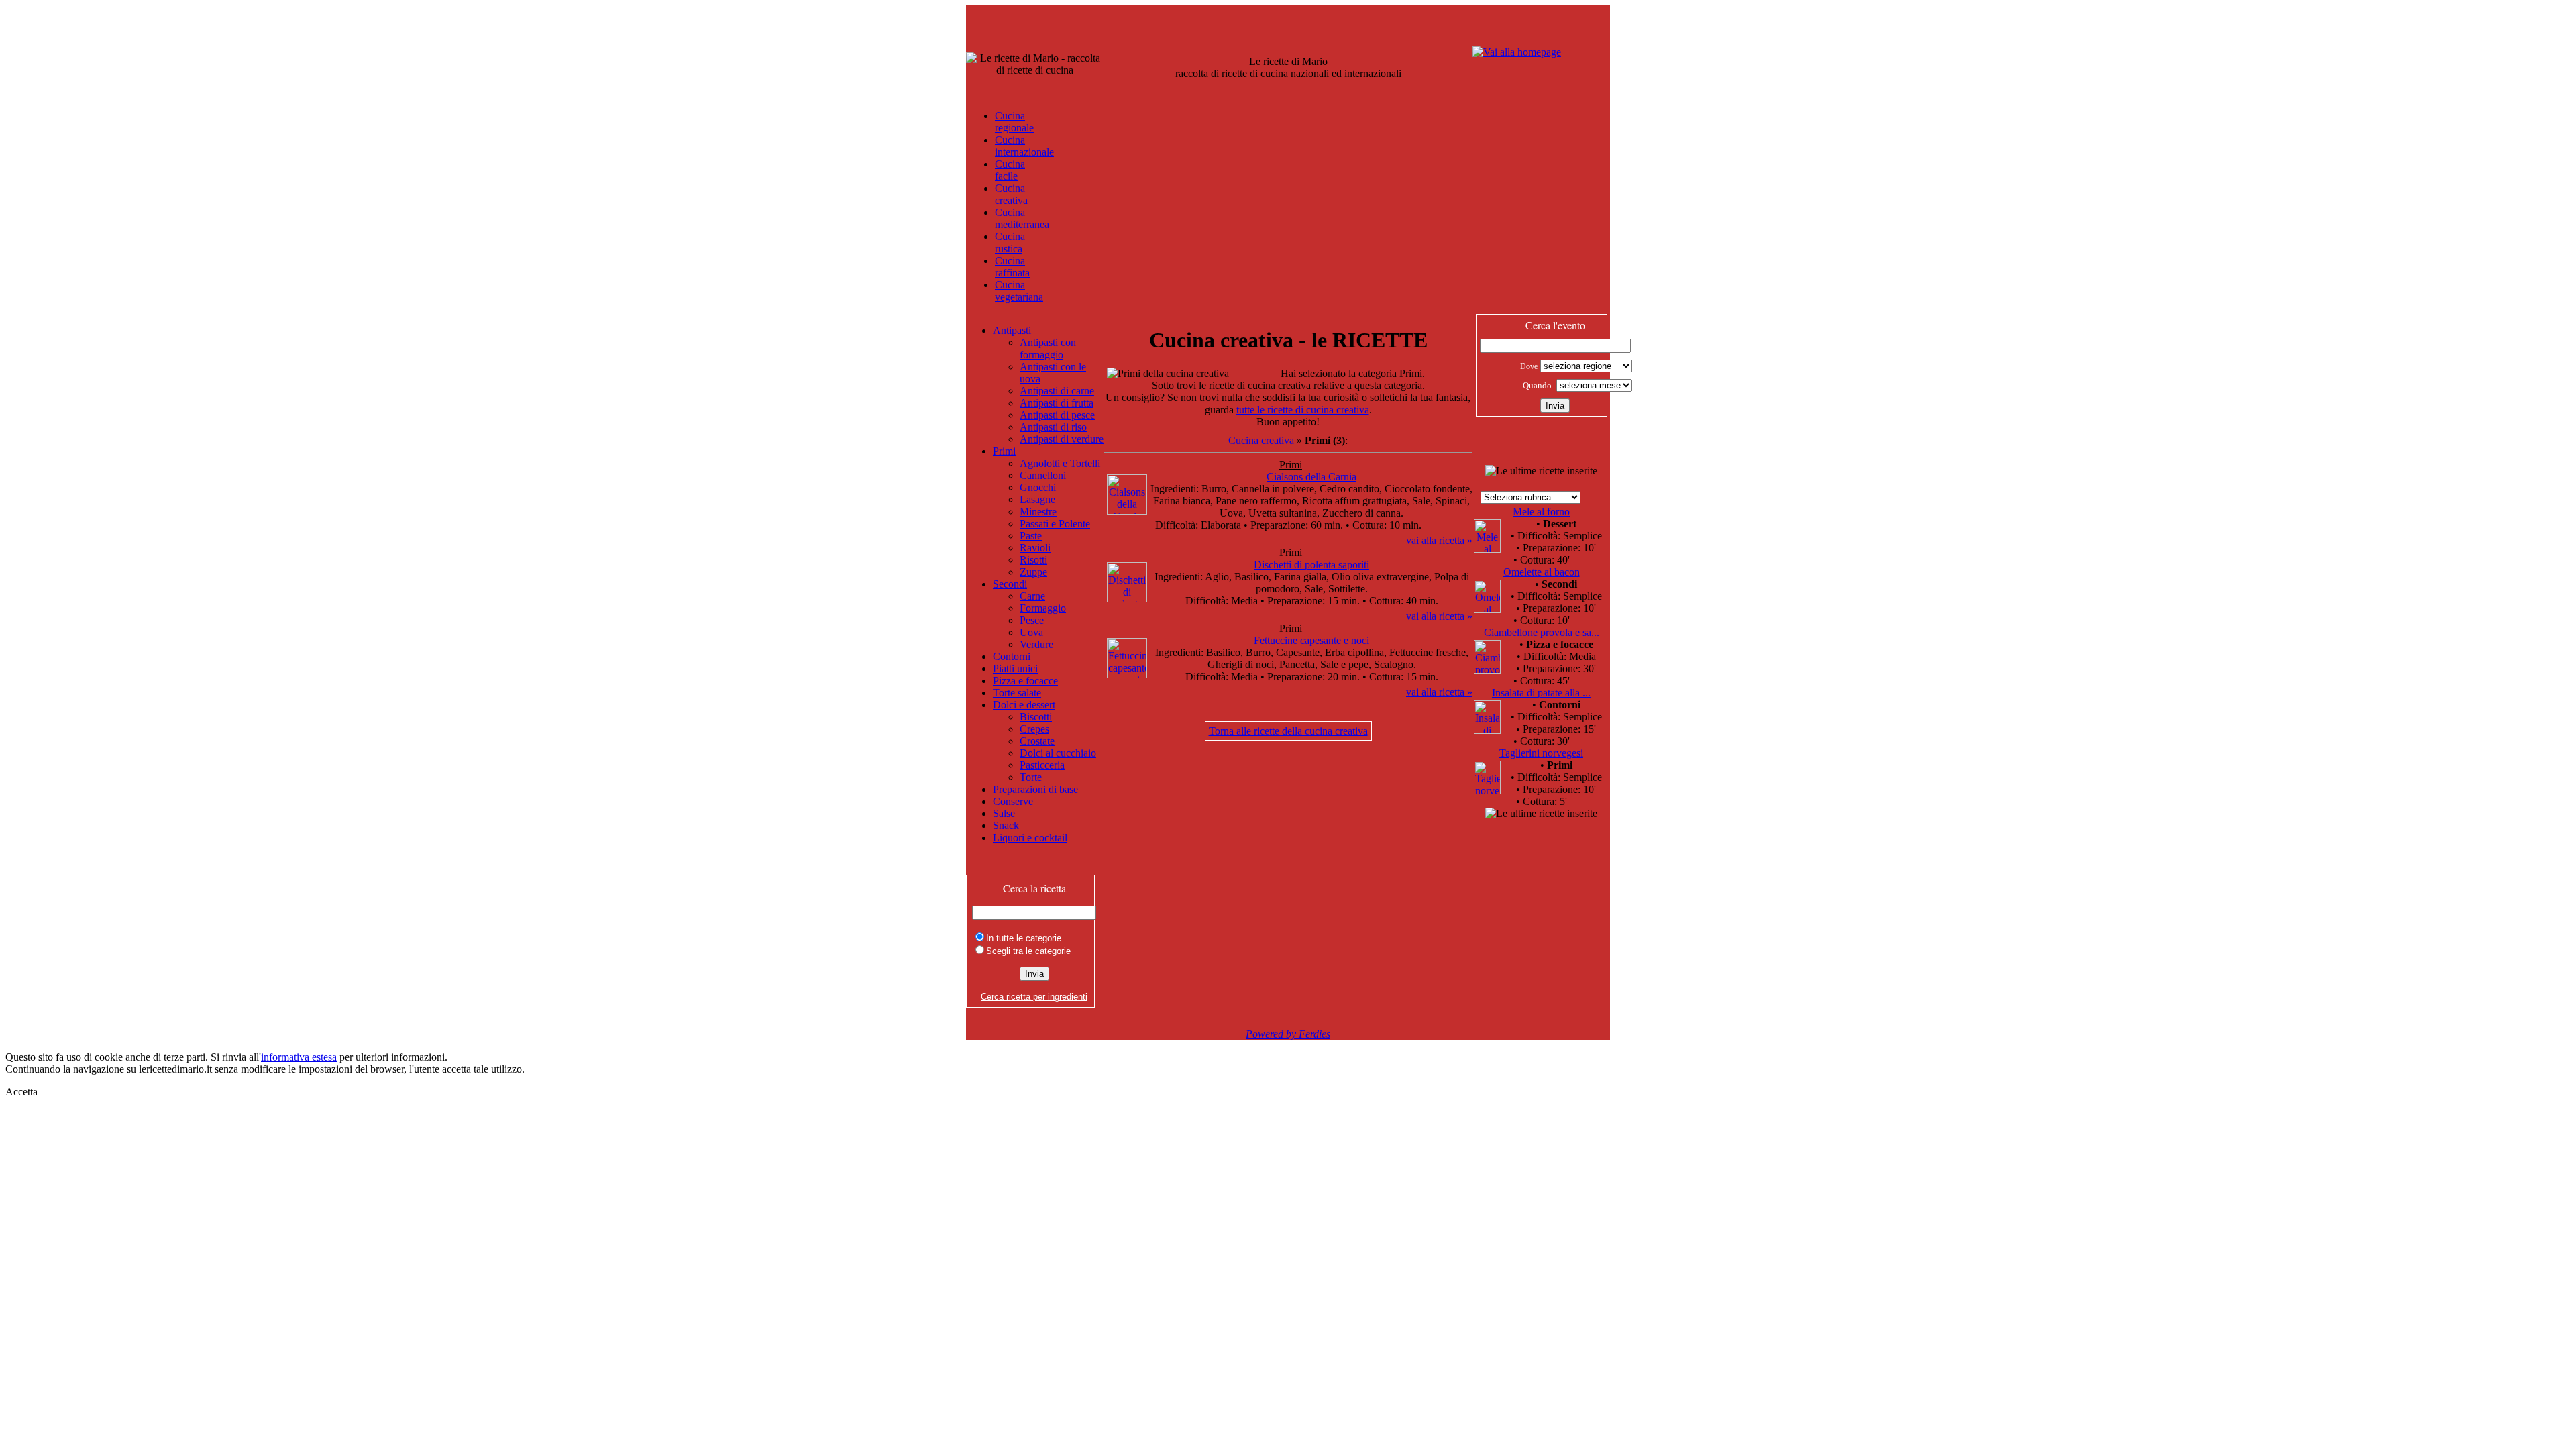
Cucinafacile (1010, 170)
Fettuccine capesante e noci (1311, 640)
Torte (1031, 777)
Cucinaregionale (1014, 122)
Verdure (1036, 644)
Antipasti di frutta (1057, 403)
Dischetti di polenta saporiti (1311, 565)
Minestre (1038, 512)
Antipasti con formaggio (1048, 348)
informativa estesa (299, 1057)
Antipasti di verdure (1062, 439)
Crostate (1037, 741)
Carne (1032, 596)
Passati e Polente (1055, 524)
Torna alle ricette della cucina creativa (1288, 731)
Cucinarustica (1010, 243)
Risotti (1033, 560)
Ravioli (1035, 548)
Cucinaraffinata (1012, 267)
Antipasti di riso (1053, 427)
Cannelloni (1043, 475)
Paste (1031, 536)
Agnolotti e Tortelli (1060, 463)
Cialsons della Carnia (1311, 477)
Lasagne (1037, 499)
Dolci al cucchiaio (1058, 753)
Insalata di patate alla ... (1541, 693)
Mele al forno (1541, 512)
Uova (1031, 632)
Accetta (21, 1092)
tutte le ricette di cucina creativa (1303, 410)
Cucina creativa (1261, 440)
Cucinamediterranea (1022, 218)
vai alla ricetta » (1439, 540)
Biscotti (1036, 717)
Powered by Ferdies (1288, 1034)
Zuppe (1033, 572)
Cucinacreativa (1011, 194)
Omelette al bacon (1542, 572)
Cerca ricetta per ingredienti (1034, 997)
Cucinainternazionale (1024, 146)
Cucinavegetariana (1019, 291)
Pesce (1032, 620)
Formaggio (1043, 608)
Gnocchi (1038, 487)
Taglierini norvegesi (1541, 753)
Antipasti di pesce (1057, 415)
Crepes (1034, 729)
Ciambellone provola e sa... (1542, 632)
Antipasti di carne (1057, 391)
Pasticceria (1042, 765)
